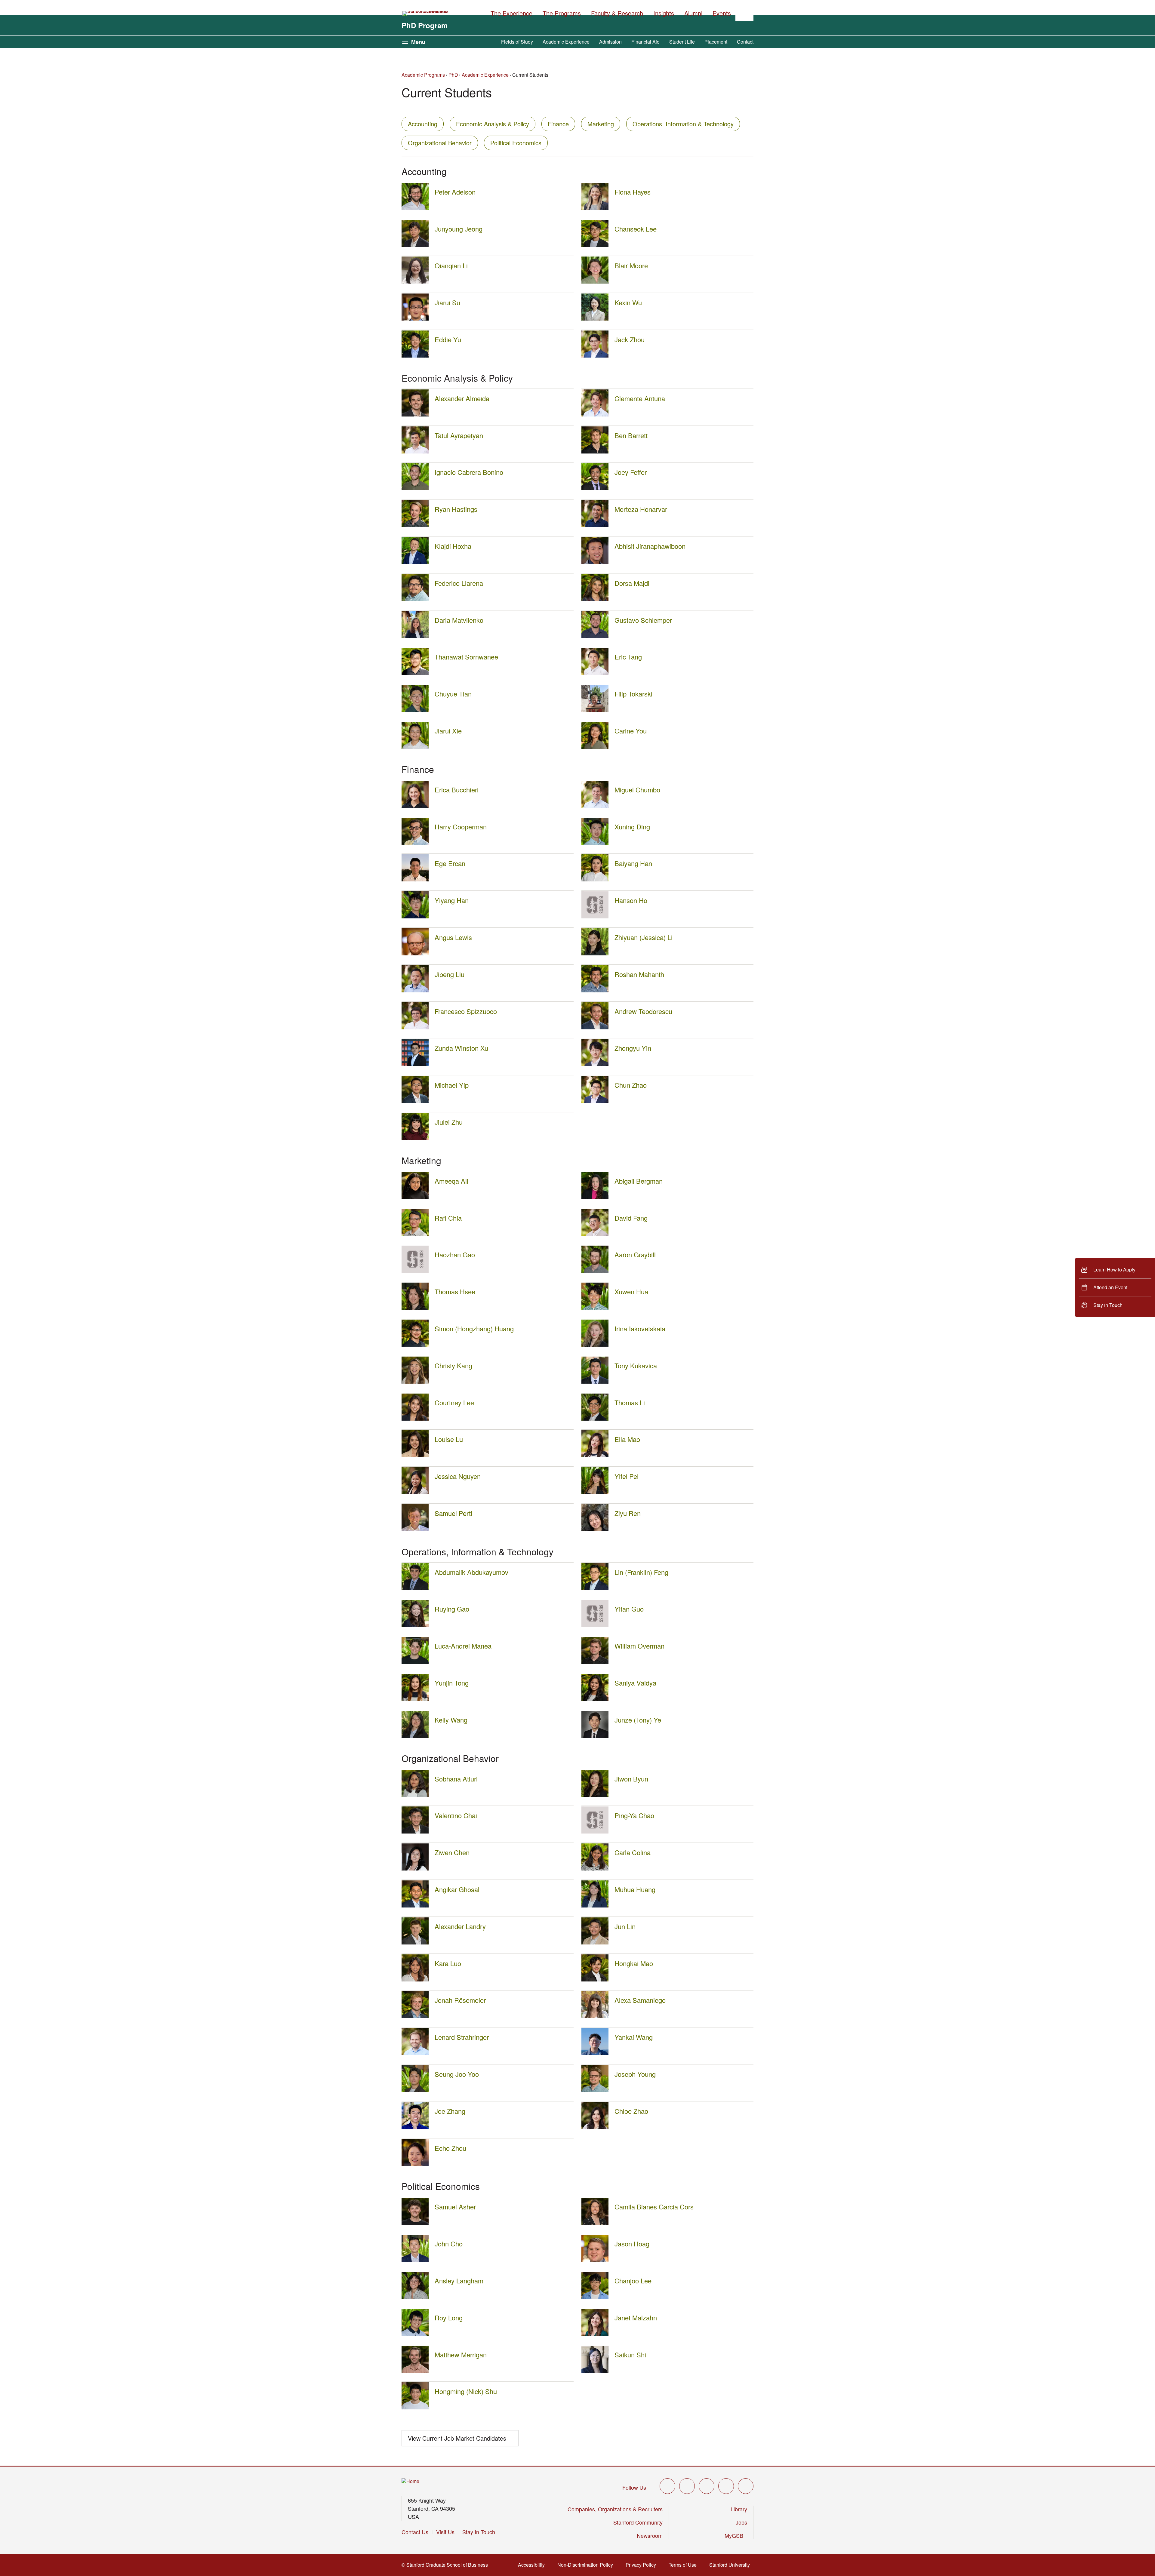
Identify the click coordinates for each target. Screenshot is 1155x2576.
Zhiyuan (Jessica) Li (644, 937)
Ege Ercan (450, 863)
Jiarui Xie (448, 731)
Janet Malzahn (636, 2318)
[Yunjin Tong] (415, 1699)
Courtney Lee (454, 1402)
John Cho (449, 2244)
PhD (453, 75)
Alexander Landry (460, 1926)
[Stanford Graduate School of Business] (426, 14)
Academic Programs (423, 75)
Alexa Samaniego (640, 2000)
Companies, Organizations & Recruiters (615, 2509)
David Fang (631, 1218)
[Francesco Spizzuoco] (415, 1027)
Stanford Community (638, 2522)
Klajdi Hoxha (453, 546)
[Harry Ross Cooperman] (415, 843)
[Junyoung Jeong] (415, 245)
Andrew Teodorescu (643, 1011)
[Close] (1072, 1288)
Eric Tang (628, 657)
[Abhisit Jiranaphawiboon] (595, 562)
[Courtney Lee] (415, 1419)
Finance (558, 124)
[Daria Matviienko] (415, 636)
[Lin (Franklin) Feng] (595, 1588)
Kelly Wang (451, 1720)
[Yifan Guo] (595, 1625)
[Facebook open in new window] (687, 2486)
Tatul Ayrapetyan (459, 435)
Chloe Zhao (631, 2111)
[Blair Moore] (595, 282)
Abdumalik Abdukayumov (471, 1572)
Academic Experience (566, 42)
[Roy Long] (415, 2334)
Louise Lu (449, 1439)
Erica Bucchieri (457, 790)
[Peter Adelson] (415, 208)
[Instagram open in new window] (707, 2486)
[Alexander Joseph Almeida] (415, 415)
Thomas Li (630, 1402)
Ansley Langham (459, 2281)
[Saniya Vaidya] (595, 1699)
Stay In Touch (479, 2532)
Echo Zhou (450, 2148)
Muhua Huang (635, 1889)
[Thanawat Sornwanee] (415, 673)
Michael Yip (452, 1085)
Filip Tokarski (633, 694)
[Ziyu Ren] (595, 1529)
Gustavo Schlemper (643, 620)
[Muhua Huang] (595, 1906)
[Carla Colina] (595, 1869)
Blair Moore (631, 265)
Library (739, 2509)
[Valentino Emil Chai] (415, 1832)
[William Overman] (595, 1662)
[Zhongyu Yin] (595, 1064)
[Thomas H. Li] (595, 1419)
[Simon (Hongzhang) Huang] (415, 1345)
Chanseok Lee (636, 229)
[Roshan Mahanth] (595, 990)
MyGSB (736, 2535)
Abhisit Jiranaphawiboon (650, 546)
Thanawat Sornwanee (466, 657)
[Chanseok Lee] (595, 245)
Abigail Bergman (639, 1181)
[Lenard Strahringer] (415, 2053)
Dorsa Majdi (632, 583)
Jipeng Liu (450, 974)
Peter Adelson (455, 192)
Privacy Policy (643, 2565)
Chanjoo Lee (633, 2281)
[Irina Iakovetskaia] (595, 1345)
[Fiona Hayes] (595, 208)
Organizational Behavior (440, 143)
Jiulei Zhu (449, 1122)
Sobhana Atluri (456, 1779)
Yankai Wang (634, 2037)
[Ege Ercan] (415, 879)
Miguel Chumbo (637, 790)
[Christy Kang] (415, 1382)
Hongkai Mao (634, 1963)
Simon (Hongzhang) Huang (474, 1328)
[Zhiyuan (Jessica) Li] (595, 953)
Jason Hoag (632, 2244)
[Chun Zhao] (595, 1101)
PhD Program (425, 25)
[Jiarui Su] (415, 319)
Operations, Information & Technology (683, 124)
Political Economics (516, 143)
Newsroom (650, 2535)
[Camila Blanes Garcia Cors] (595, 2223)
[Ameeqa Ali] (415, 1197)
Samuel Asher (455, 2207)
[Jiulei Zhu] (415, 1138)
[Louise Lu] (415, 1455)
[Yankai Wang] (595, 2053)
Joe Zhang (450, 2111)
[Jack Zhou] (595, 356)
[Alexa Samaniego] (595, 2016)
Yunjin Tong (452, 1683)
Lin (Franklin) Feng (641, 1572)
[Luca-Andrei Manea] (415, 1662)
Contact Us (415, 2532)
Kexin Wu (628, 302)
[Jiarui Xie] (415, 747)
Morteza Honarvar (641, 509)
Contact (745, 42)
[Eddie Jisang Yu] (415, 356)
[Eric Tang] (595, 673)
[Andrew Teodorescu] (595, 1027)
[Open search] (744, 12)
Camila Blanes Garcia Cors (654, 2207)
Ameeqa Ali (451, 1181)
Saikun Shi (630, 2355)
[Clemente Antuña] (595, 415)
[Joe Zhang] (415, 2127)
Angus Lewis (453, 937)
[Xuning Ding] (595, 843)
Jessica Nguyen (458, 1476)
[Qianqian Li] (415, 282)
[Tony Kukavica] (595, 1382)
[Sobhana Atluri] (415, 1795)
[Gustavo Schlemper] (595, 636)
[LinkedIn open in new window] (746, 2486)
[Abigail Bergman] (595, 1197)
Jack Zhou (630, 339)
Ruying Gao (452, 1609)
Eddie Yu (448, 339)
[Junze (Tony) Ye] (595, 1736)
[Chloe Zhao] (595, 2127)
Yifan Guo (629, 1609)
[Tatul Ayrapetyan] (415, 452)
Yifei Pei (627, 1476)
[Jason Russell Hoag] (595, 2260)
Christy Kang (453, 1365)
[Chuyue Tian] (415, 710)
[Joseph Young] (595, 2090)
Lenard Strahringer (462, 2037)
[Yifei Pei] (595, 1492)
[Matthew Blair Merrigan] (415, 2371)
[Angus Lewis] (415, 953)
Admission (610, 42)
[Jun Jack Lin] (595, 1943)
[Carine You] (595, 747)
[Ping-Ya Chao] (595, 1832)
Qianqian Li (451, 265)
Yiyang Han (452, 900)
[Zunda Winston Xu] (415, 1064)
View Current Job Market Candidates (457, 2438)
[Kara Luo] (415, 1980)
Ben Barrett (631, 435)
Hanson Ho (631, 900)
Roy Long (449, 2318)
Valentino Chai (456, 1815)
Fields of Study (517, 42)
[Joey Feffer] (595, 488)
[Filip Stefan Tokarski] (595, 710)
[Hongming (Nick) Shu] (415, 2407)
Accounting (423, 124)
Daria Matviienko (459, 620)
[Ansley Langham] (415, 2297)
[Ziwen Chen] (415, 1869)
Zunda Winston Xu (461, 1048)
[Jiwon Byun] (595, 1795)
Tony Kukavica (636, 1365)
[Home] (410, 2481)
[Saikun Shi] (595, 2371)
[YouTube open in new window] (726, 2486)
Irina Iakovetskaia (640, 1328)
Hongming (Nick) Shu (466, 2391)
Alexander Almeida (462, 398)
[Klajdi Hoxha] (415, 562)
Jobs (741, 2522)
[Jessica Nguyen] (415, 1492)
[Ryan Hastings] (415, 525)
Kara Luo (448, 1963)
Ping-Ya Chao (634, 1815)
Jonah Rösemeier (460, 2000)
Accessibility (533, 2565)
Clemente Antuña (640, 398)
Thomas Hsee (455, 1291)
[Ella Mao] (595, 1455)
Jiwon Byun (631, 1779)
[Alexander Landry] (415, 1943)
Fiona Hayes (633, 192)
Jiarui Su (447, 302)
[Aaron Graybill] (595, 1271)
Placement (716, 42)
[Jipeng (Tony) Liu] (415, 990)
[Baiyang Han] (595, 879)
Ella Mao (627, 1439)
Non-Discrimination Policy (587, 2565)
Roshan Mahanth (639, 974)
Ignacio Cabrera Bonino (469, 472)
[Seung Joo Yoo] (415, 2090)
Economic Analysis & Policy (493, 124)
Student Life (682, 42)
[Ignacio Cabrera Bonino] (415, 488)
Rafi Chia (448, 1218)
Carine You (631, 731)
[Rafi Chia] (415, 1234)
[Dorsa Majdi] (595, 599)
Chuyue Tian (453, 694)
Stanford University (731, 2565)
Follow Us (634, 2487)
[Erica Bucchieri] (415, 806)
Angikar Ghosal (457, 1889)
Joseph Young (635, 2074)
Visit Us (445, 2532)
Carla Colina (633, 1852)
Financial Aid (645, 42)
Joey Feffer (631, 472)
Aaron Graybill (635, 1254)
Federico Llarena (459, 583)
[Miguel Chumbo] (595, 806)
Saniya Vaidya (635, 1683)
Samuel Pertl (453, 1513)
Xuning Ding (632, 827)
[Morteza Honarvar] (595, 525)
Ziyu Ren (628, 1513)
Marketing (601, 124)
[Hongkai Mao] (595, 1980)
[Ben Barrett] (595, 452)
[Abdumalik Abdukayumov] (415, 1588)
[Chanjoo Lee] (595, 2297)
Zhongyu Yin (633, 1048)
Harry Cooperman (461, 827)
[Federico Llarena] (415, 599)
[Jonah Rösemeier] (415, 2016)
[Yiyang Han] (415, 916)
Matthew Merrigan (461, 2355)
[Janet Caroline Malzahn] (595, 2334)
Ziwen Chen (452, 1852)
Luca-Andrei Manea (463, 1646)
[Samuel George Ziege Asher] (415, 2223)
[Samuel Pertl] (415, 1529)
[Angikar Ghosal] (415, 1906)
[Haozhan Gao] (415, 1271)
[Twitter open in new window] (667, 2486)
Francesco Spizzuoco (466, 1011)
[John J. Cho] (415, 2260)
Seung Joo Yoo (457, 2074)
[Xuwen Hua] (595, 1308)
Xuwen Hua (631, 1291)
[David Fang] (595, 1234)
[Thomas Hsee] (415, 1308)
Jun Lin (625, 1926)
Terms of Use (684, 2565)
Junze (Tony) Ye (638, 1720)
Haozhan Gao (455, 1254)
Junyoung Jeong (459, 229)
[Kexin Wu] (595, 319)
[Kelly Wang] (415, 1736)
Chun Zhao (631, 1085)
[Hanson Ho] (595, 916)
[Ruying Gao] (415, 1625)
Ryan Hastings (456, 509)
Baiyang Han (633, 863)
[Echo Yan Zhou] (415, 2164)
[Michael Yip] (415, 1101)
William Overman (639, 1646)
